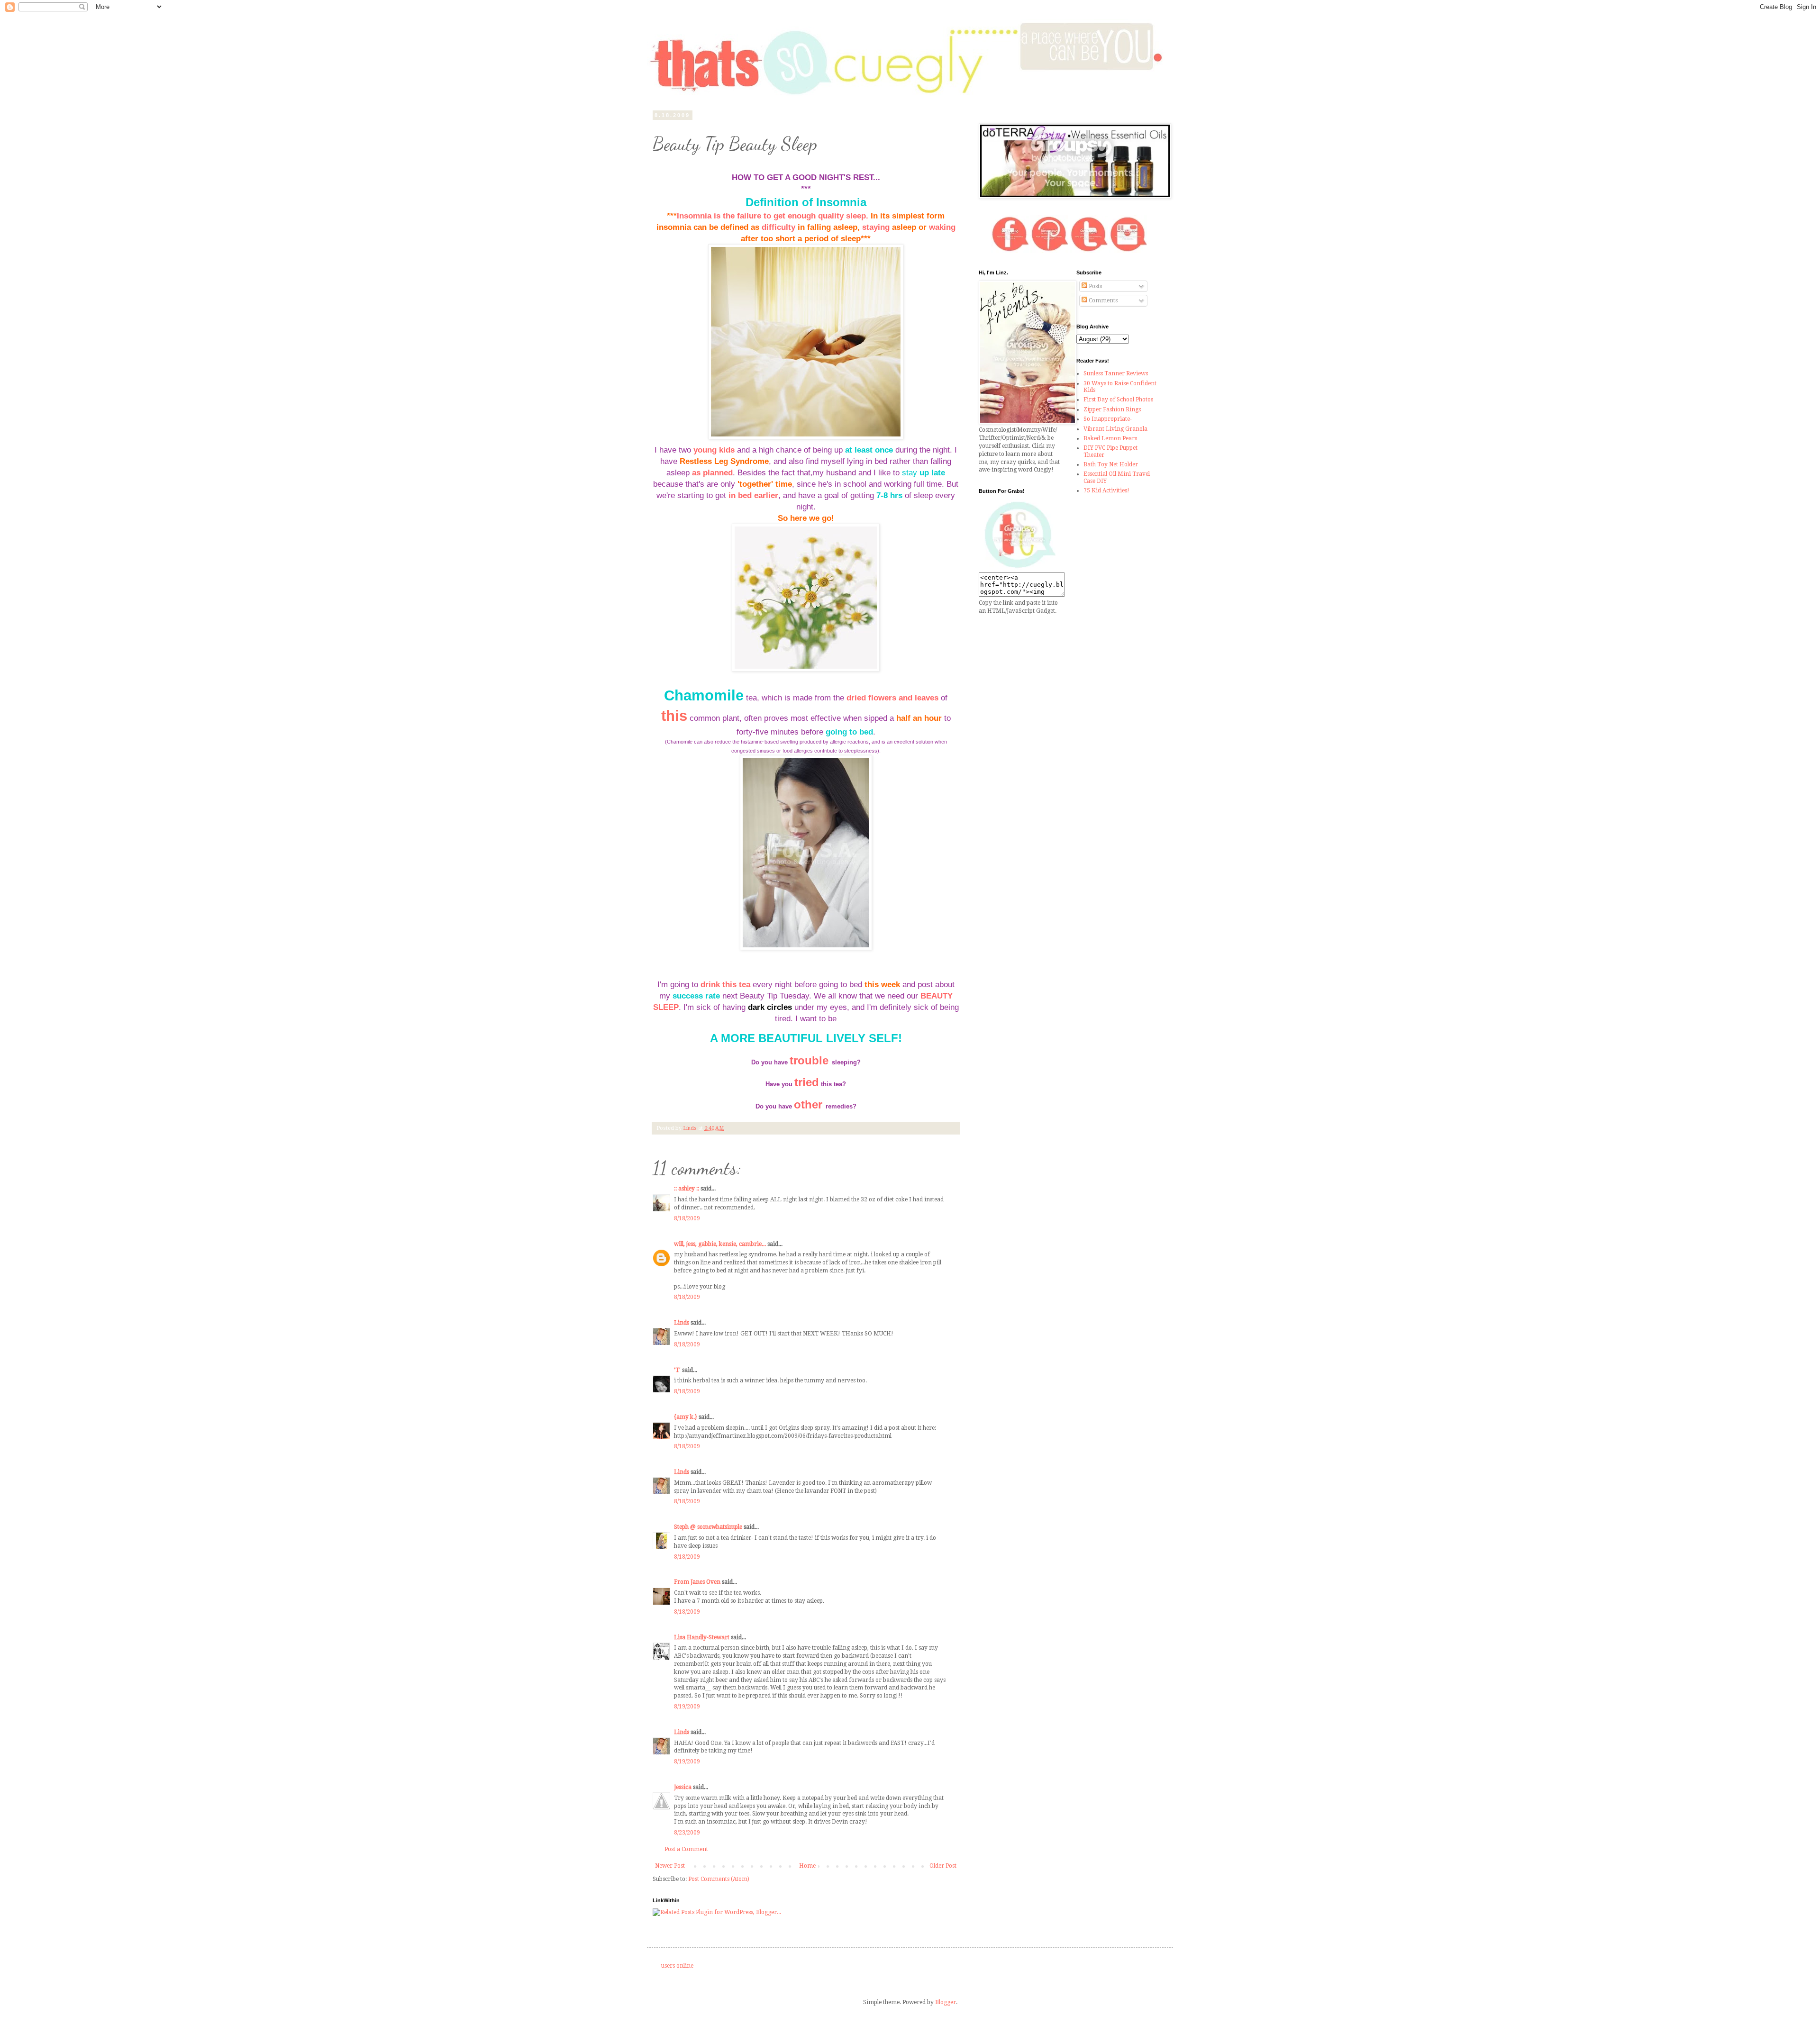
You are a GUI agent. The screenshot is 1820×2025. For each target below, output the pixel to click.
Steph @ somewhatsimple (708, 1527)
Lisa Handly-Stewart (702, 1637)
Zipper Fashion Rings (1112, 409)
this (674, 716)
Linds (682, 1323)
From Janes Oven (697, 1582)
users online (677, 1966)
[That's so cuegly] (1020, 568)
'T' (677, 1370)
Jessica (683, 1787)
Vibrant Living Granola (1115, 429)
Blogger (946, 2002)
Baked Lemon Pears (1110, 438)
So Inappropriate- (1108, 419)
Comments (1102, 300)
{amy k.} (686, 1417)
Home (807, 1866)
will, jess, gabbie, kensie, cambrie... (720, 1244)
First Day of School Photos (1118, 400)
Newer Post (670, 1866)
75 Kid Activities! (1106, 490)
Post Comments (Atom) (719, 1879)
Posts (1095, 286)
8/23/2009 (687, 1833)
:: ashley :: (687, 1189)
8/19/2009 (687, 1707)
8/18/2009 (687, 1218)
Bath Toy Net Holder (1111, 464)
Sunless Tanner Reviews (1116, 373)
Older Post (943, 1866)
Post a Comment (686, 1849)
